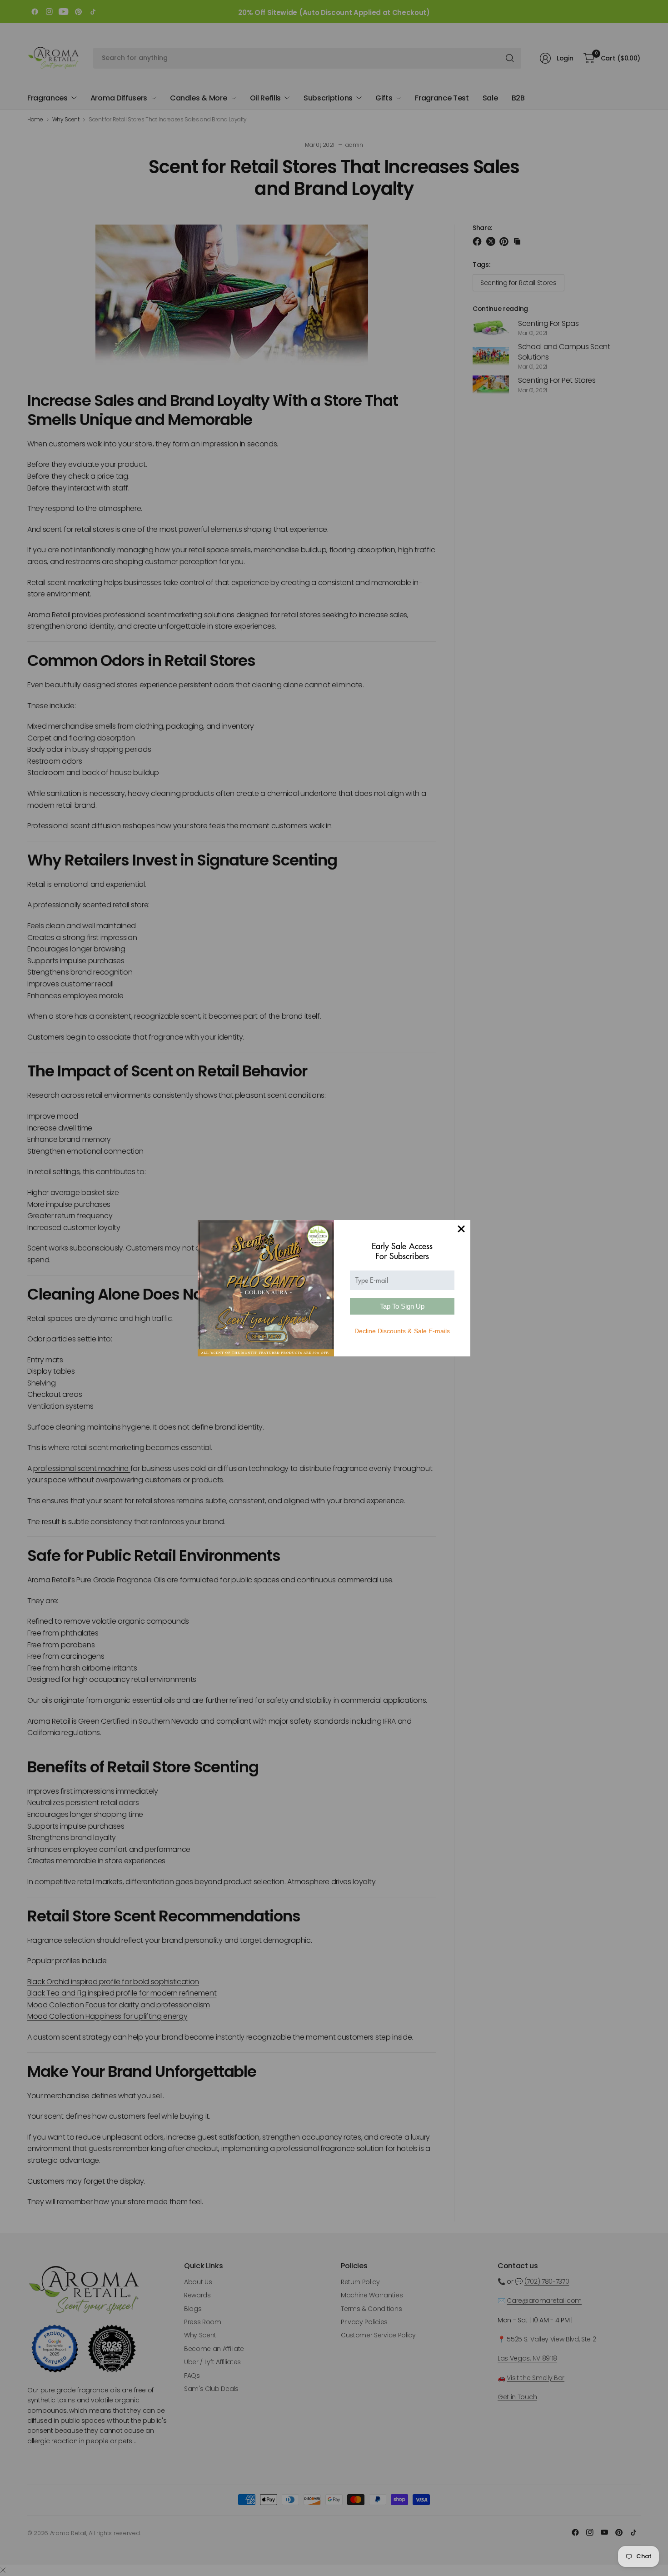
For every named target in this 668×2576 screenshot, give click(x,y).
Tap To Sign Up (402, 1306)
